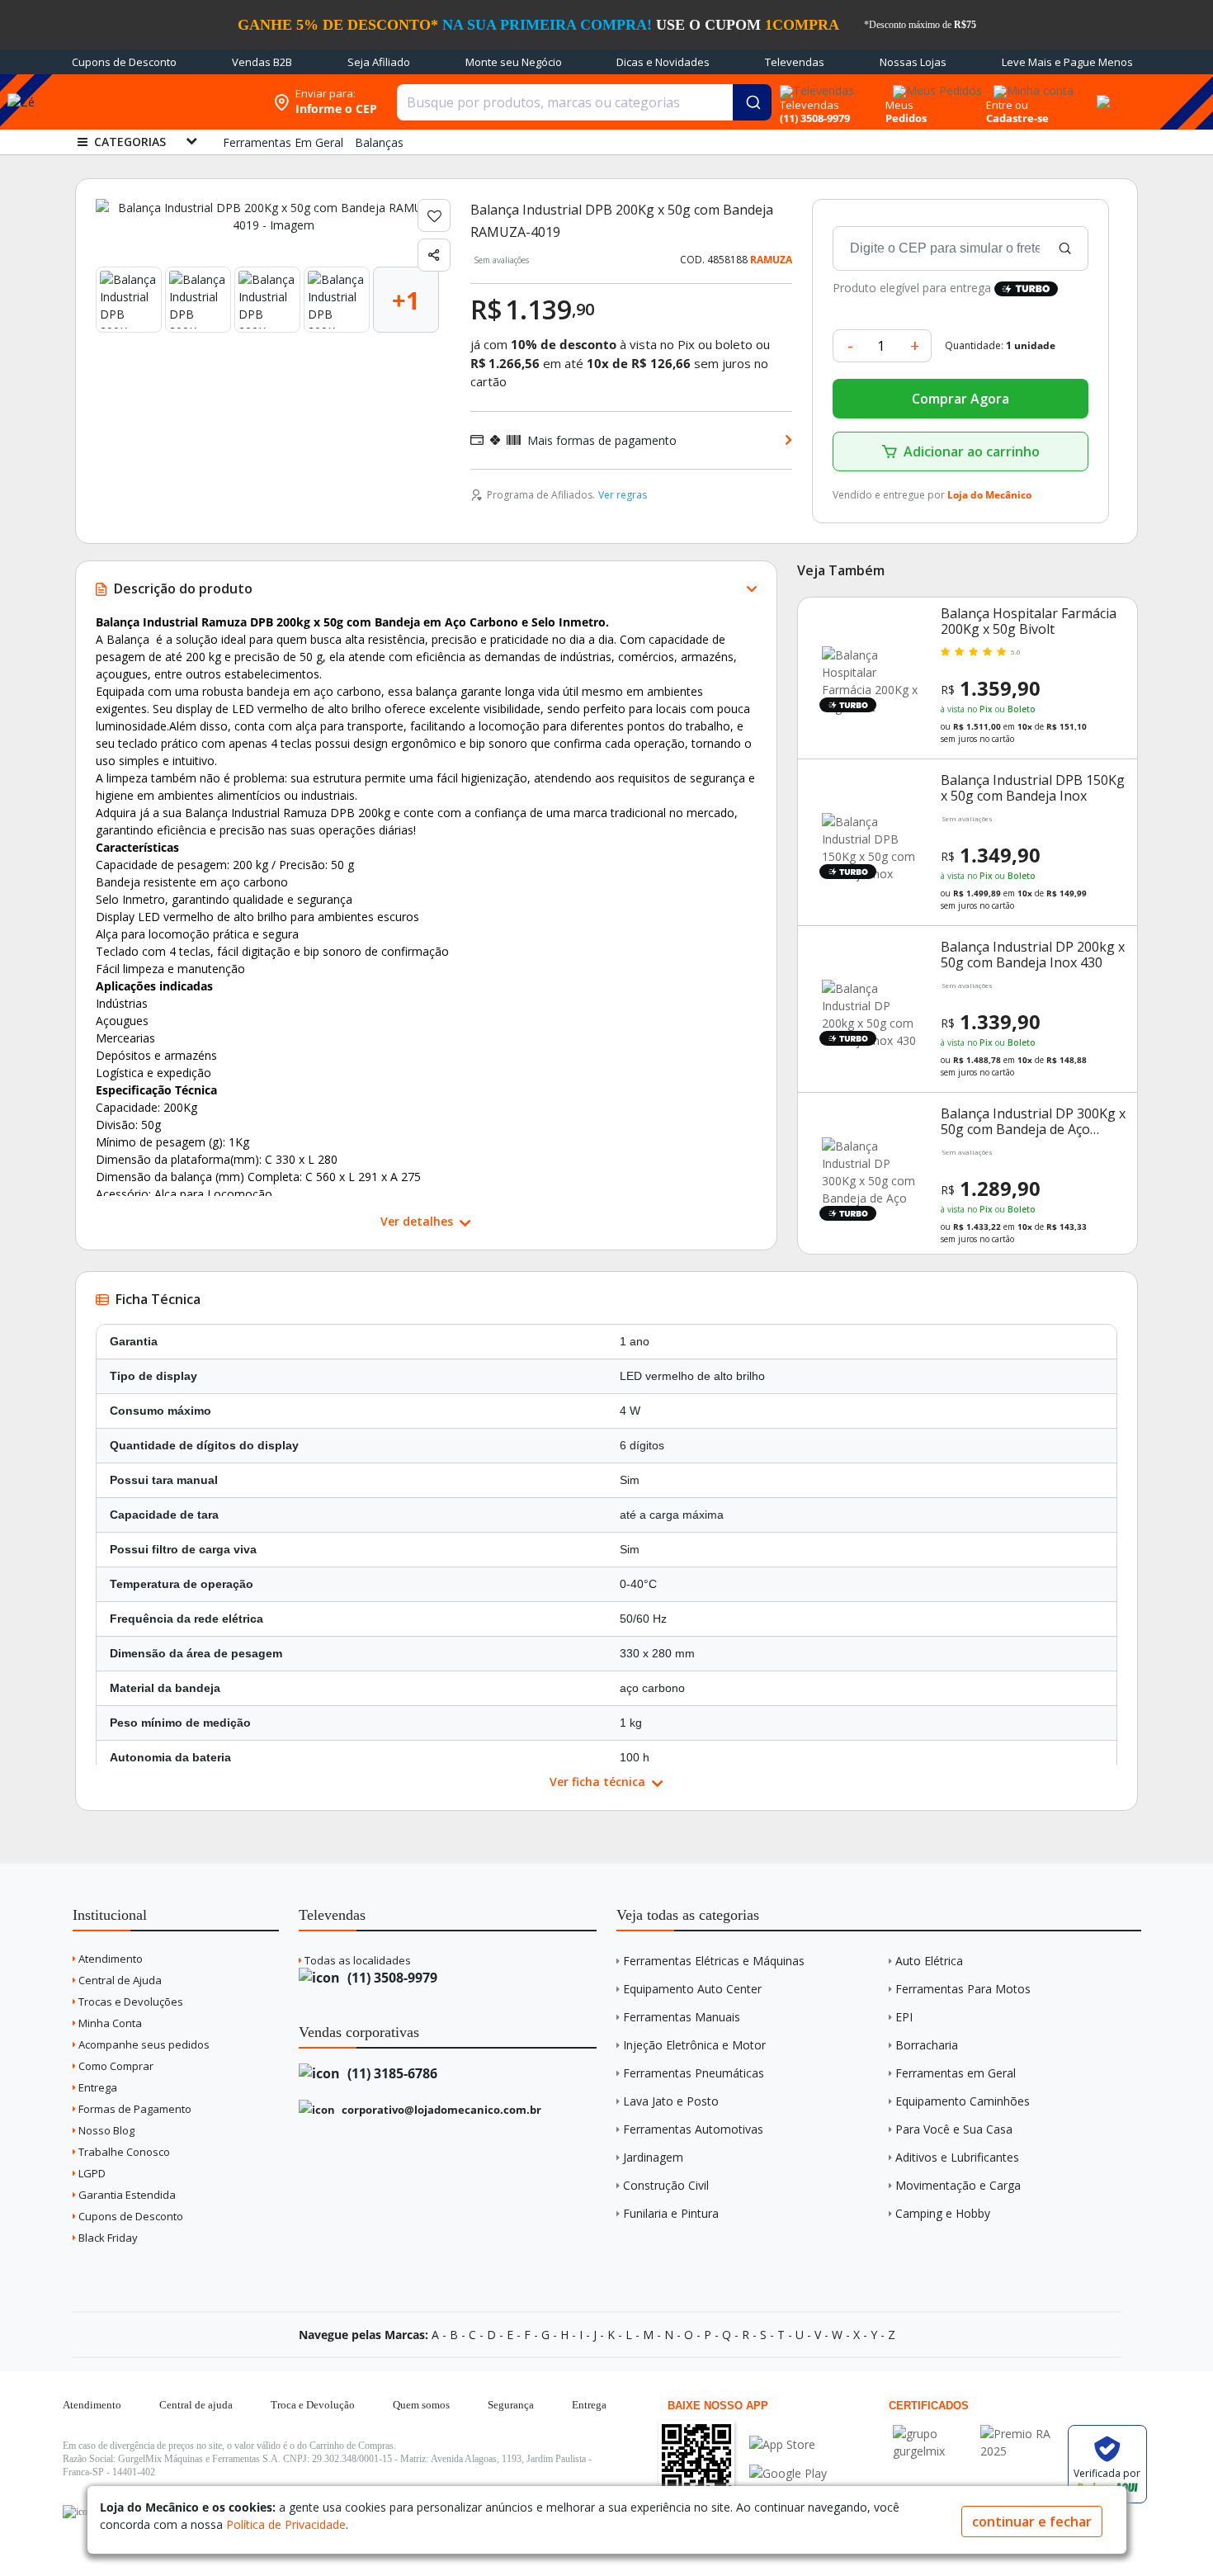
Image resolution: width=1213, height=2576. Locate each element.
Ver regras (623, 495)
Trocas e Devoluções (130, 2002)
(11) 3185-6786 (391, 2073)
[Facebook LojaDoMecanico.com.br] (78, 2512)
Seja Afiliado (379, 62)
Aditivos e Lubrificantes (957, 2157)
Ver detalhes (418, 1221)
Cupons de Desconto (124, 62)
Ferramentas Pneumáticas (694, 2073)
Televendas (795, 62)
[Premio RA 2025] (1020, 2434)
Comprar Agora (960, 399)
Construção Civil (666, 2185)
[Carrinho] (1101, 92)
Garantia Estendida (126, 2195)
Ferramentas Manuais (682, 2017)
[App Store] (788, 2444)
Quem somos (421, 2405)
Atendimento (109, 1959)
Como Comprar (115, 2066)
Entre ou (1007, 105)
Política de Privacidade (286, 2524)
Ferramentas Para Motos (963, 1989)
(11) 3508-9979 (391, 1978)
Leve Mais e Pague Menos (1067, 62)
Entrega (97, 2087)
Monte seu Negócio (514, 62)
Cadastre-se (1017, 118)
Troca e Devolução (313, 2405)
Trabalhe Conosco (123, 2152)
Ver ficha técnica (599, 1782)
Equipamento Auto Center (692, 1989)
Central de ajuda (196, 2405)
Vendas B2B (262, 62)
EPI (904, 2017)
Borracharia (927, 2045)
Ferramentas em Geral (956, 2073)
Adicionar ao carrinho (972, 451)
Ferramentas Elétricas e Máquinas (714, 1961)
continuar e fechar (1032, 2522)
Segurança (511, 2405)
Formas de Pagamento (134, 2109)
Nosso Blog (105, 2130)
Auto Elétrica (929, 1961)
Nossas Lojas (913, 62)
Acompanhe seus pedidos (143, 2044)
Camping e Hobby (943, 2213)
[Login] (1031, 85)
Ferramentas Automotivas (693, 2129)
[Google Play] (788, 2473)
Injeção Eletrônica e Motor (694, 2045)
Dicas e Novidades (663, 62)
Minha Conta (109, 2023)
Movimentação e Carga (958, 2185)
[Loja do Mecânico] (158, 102)
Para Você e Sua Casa (954, 2129)
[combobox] (584, 102)
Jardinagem (653, 2157)
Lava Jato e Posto (671, 2101)
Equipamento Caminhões (963, 2101)
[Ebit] (932, 2434)
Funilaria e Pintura (671, 2213)
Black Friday (107, 2238)
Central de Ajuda (119, 1980)
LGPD (91, 2173)
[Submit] (752, 102)
